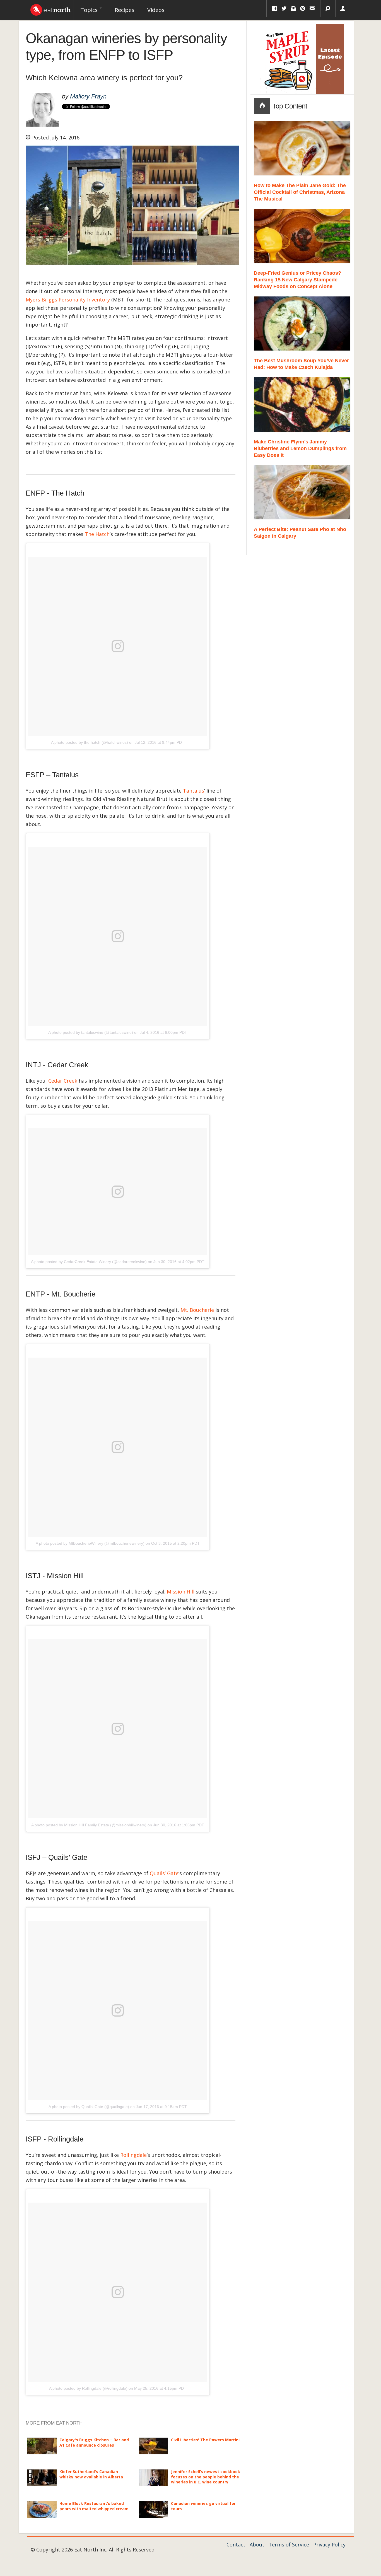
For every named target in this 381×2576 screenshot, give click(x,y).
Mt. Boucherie (197, 1310)
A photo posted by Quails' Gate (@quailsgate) (89, 2107)
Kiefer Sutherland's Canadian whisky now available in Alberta (91, 2474)
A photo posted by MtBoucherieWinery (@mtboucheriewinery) (90, 1543)
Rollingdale (133, 2155)
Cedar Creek (63, 1081)
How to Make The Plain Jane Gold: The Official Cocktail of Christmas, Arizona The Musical (300, 192)
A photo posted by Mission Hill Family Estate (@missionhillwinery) (89, 1825)
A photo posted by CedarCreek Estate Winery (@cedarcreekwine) (89, 1262)
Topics (90, 10)
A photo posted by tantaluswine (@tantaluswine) (91, 1032)
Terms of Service (289, 2544)
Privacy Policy (329, 2544)
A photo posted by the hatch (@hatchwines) (90, 742)
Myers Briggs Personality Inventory (68, 300)
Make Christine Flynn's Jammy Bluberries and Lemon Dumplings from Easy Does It (300, 448)
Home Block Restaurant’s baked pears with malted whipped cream (94, 2506)
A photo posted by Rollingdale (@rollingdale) (88, 2388)
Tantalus (194, 791)
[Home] (50, 8)
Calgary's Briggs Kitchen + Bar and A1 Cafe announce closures (94, 2442)
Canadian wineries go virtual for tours (203, 2506)
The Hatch (97, 534)
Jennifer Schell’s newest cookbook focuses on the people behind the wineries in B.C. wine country (206, 2477)
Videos (156, 10)
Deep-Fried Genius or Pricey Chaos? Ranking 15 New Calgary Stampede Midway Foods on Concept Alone (297, 280)
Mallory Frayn (88, 96)
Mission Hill (181, 1592)
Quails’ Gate (164, 1873)
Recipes (125, 10)
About (257, 2544)
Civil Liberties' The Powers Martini (205, 2440)
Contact (236, 2544)
